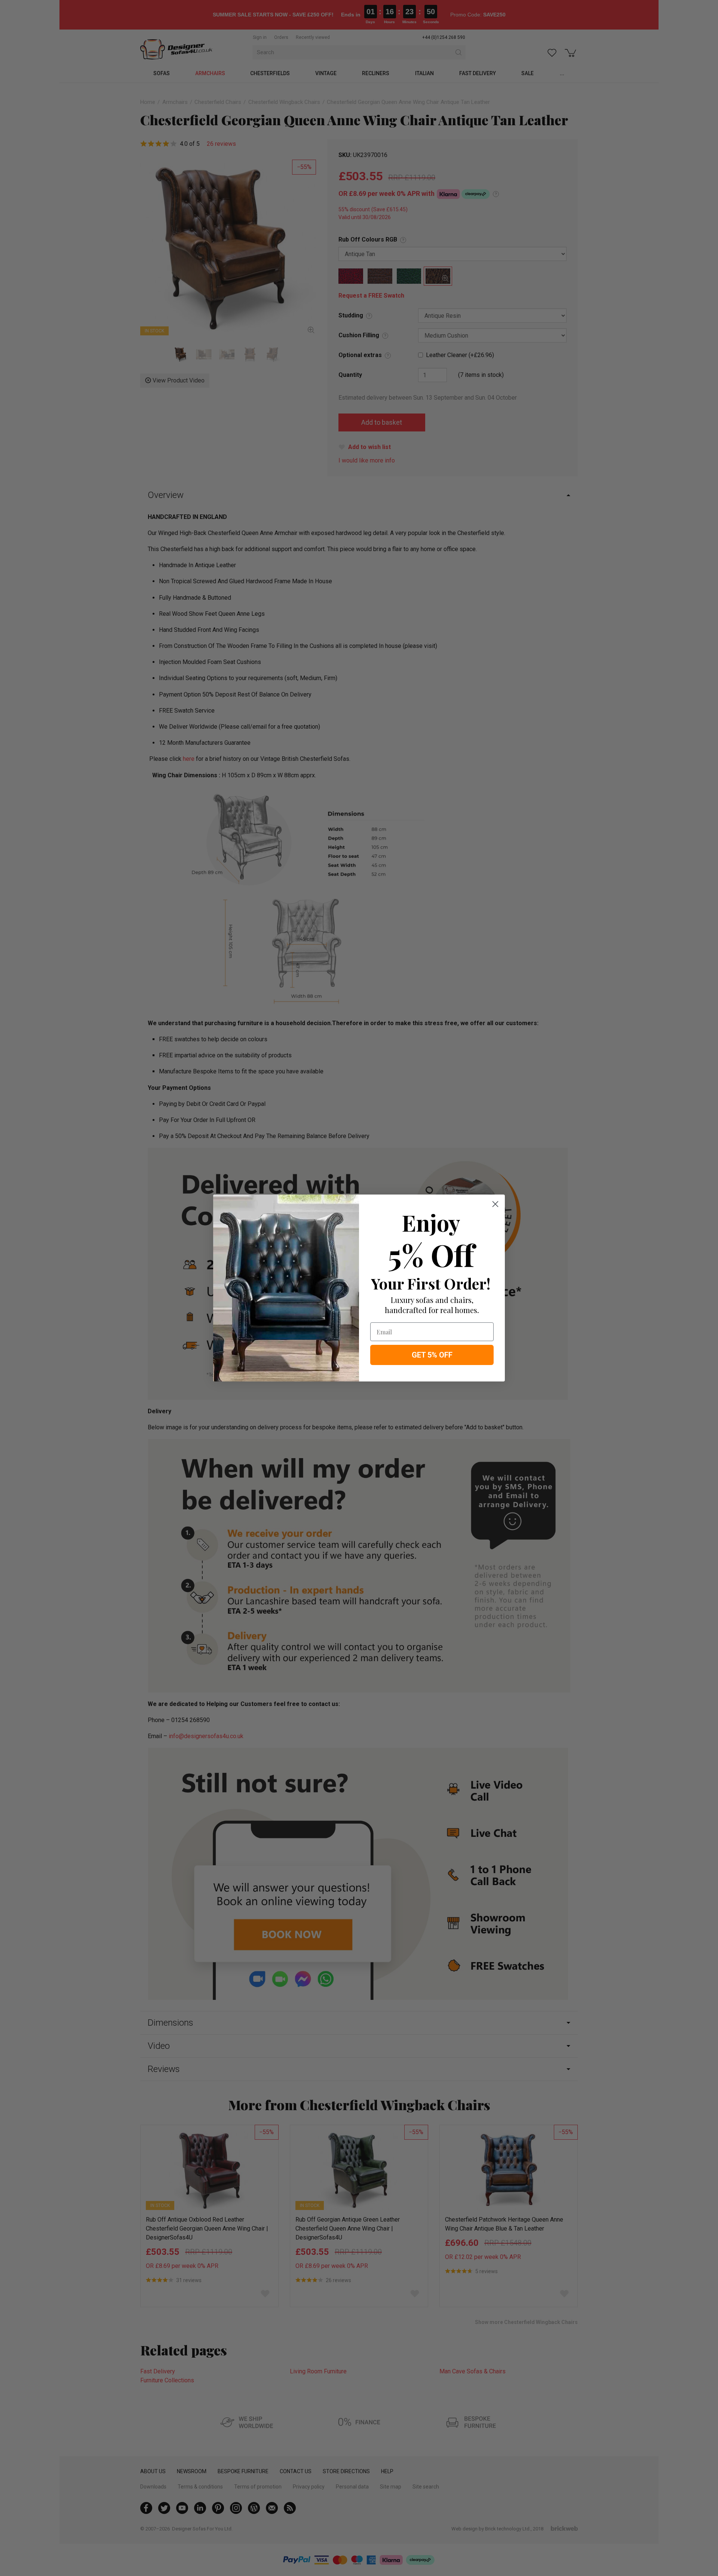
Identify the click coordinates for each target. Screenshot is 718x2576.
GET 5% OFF (432, 1355)
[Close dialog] (495, 1204)
